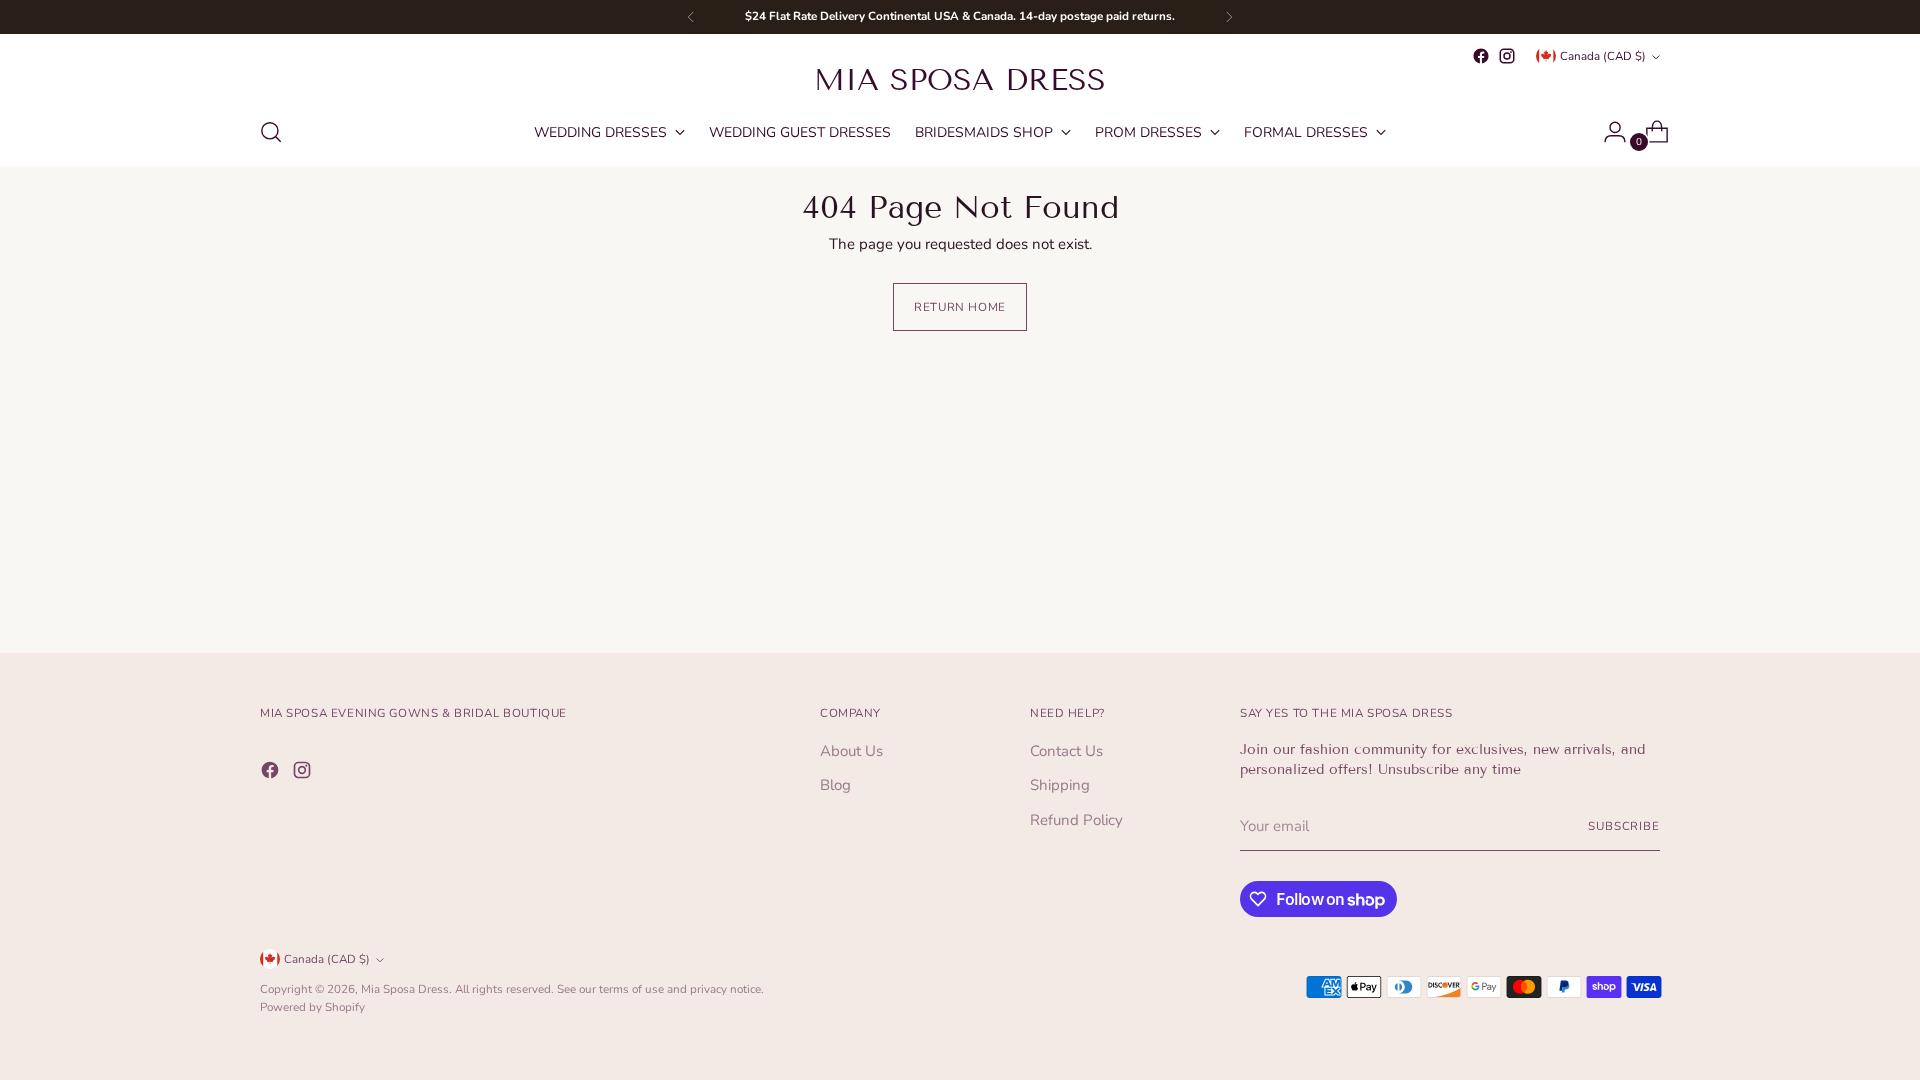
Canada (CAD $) (1603, 56)
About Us (851, 751)
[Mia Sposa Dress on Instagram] (1507, 56)
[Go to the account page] (1607, 132)
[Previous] (691, 17)
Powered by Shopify (312, 1007)
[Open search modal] (271, 132)
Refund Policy (1076, 820)
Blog (835, 785)
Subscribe (1624, 826)
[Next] (1229, 17)
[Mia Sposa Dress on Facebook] (1481, 56)
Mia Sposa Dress (405, 989)
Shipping (1060, 785)
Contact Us (1066, 751)
